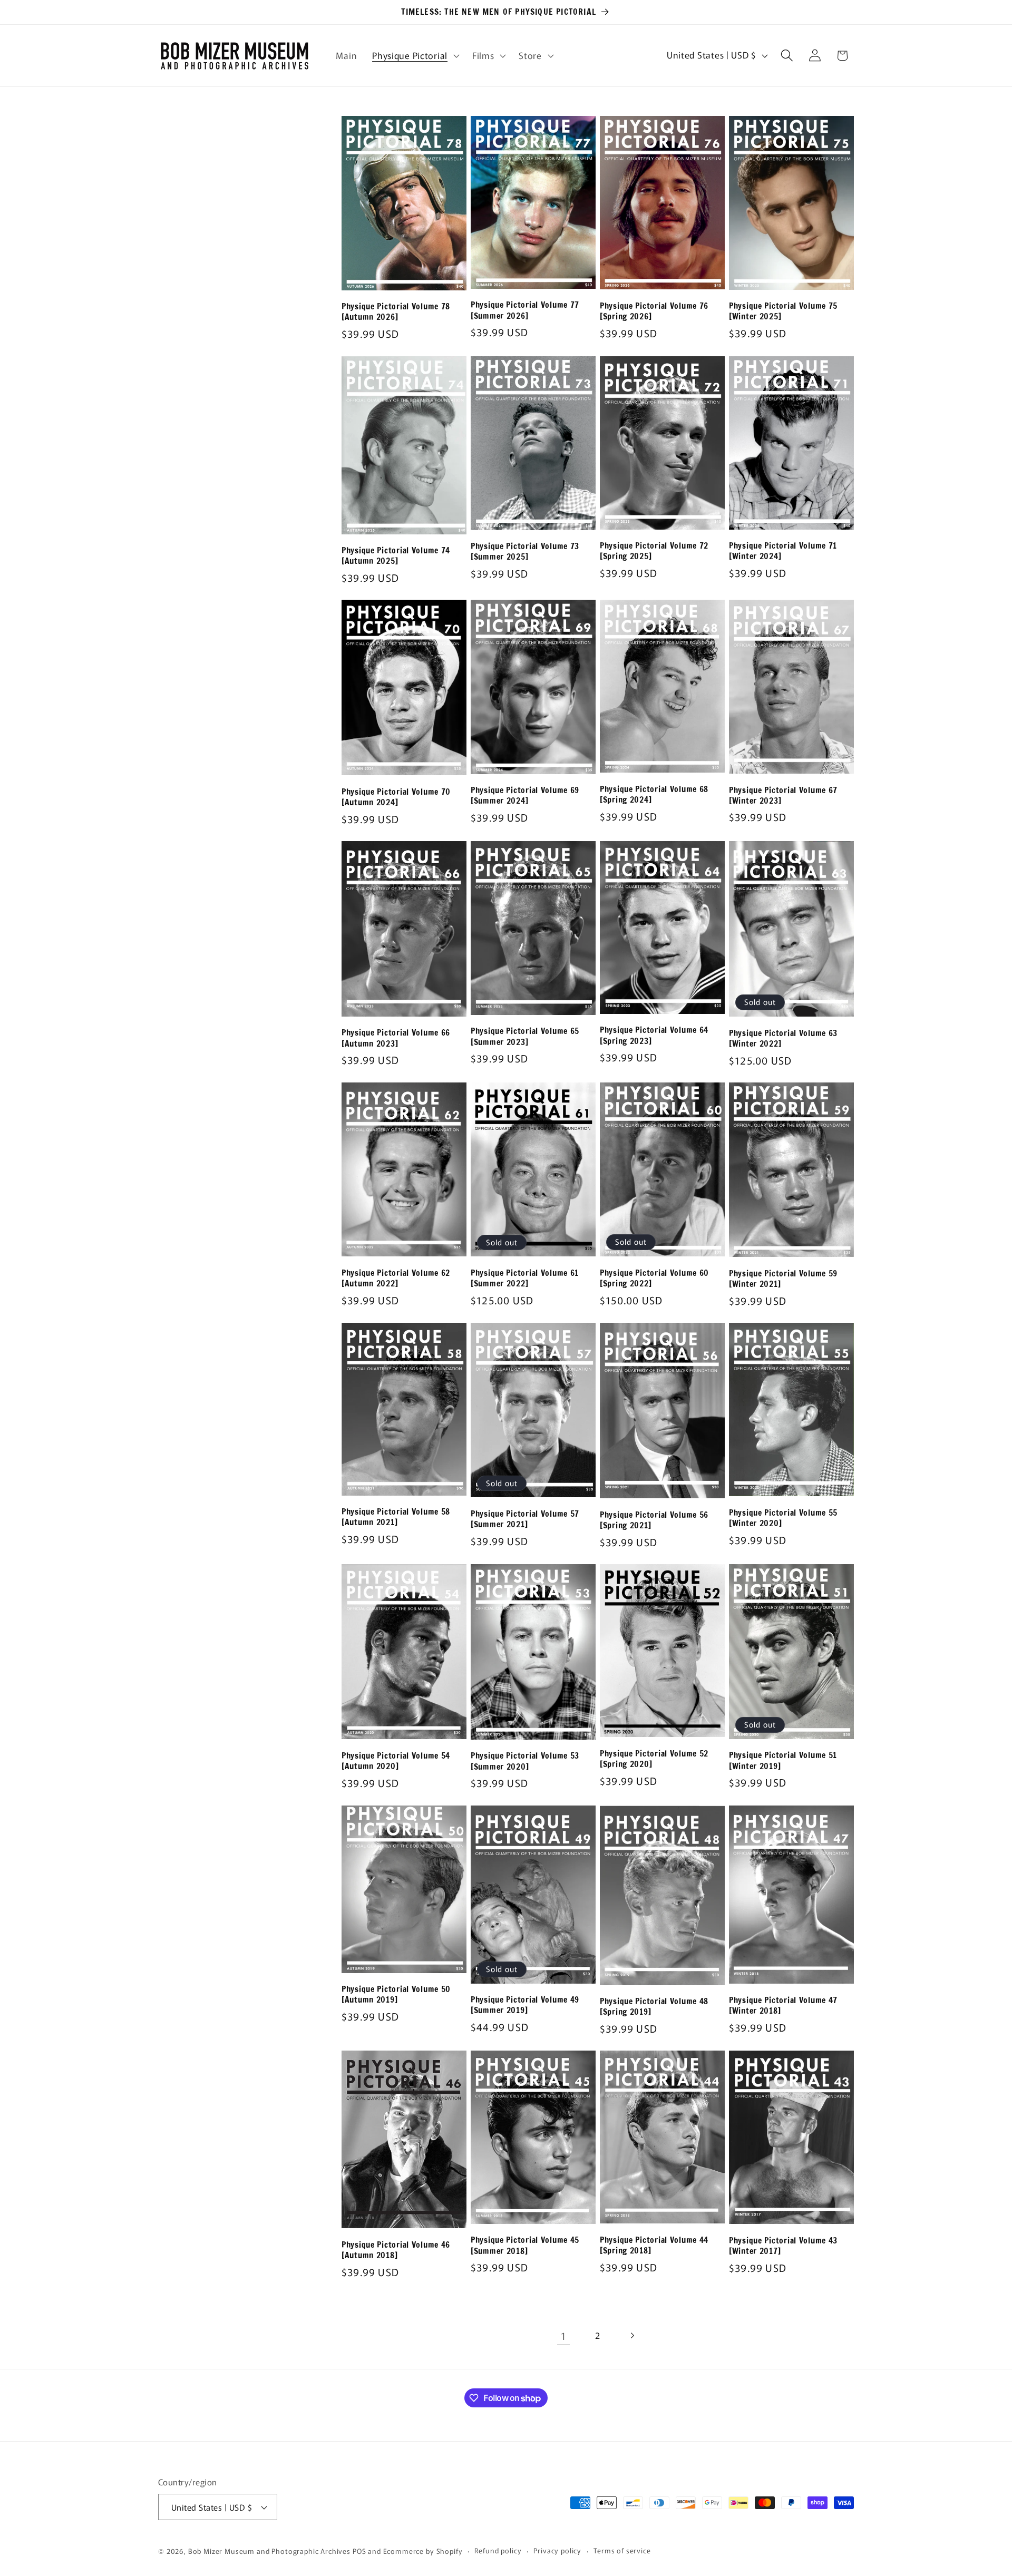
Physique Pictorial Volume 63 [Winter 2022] (783, 1038)
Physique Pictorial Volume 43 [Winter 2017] (783, 2246)
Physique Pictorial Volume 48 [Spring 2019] (654, 2007)
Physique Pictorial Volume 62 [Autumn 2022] (396, 1278)
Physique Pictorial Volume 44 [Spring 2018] (654, 2245)
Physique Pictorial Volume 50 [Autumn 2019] (396, 1994)
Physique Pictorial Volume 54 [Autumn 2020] (396, 1761)
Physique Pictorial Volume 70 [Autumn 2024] (396, 797)
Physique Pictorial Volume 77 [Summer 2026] (525, 310)
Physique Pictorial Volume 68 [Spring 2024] (654, 794)
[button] (415, 55)
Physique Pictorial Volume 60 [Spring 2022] (654, 1278)
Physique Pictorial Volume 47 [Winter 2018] (783, 2006)
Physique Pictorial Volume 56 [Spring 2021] (654, 1520)
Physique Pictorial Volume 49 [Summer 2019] (525, 2005)
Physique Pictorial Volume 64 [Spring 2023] (654, 1035)
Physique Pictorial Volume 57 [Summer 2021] (525, 1519)
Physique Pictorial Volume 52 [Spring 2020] (654, 1759)
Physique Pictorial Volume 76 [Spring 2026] (654, 311)
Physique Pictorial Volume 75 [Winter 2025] (783, 311)
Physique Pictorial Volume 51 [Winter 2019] (783, 1760)
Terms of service (622, 2550)
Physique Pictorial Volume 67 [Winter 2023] (783, 796)
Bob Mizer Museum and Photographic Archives (269, 2551)
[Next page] (632, 2335)
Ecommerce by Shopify (423, 2551)
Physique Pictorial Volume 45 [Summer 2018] (525, 2245)
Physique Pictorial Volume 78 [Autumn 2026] (396, 312)
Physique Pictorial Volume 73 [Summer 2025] (525, 552)
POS (359, 2551)
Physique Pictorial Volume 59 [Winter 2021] (783, 1279)
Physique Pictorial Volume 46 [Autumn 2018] (396, 2250)
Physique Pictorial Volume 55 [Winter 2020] (783, 1518)
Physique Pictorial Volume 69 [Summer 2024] (525, 796)
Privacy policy (557, 2550)
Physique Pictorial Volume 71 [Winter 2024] (783, 551)
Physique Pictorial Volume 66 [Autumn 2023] (396, 1038)
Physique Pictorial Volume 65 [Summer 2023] (525, 1036)
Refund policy (498, 2550)
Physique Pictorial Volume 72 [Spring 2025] (654, 551)
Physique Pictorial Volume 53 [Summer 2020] (525, 1761)
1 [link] (563, 2336)
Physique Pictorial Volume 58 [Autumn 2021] (396, 1517)
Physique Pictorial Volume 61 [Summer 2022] (525, 1278)
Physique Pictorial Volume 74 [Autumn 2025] (396, 556)
